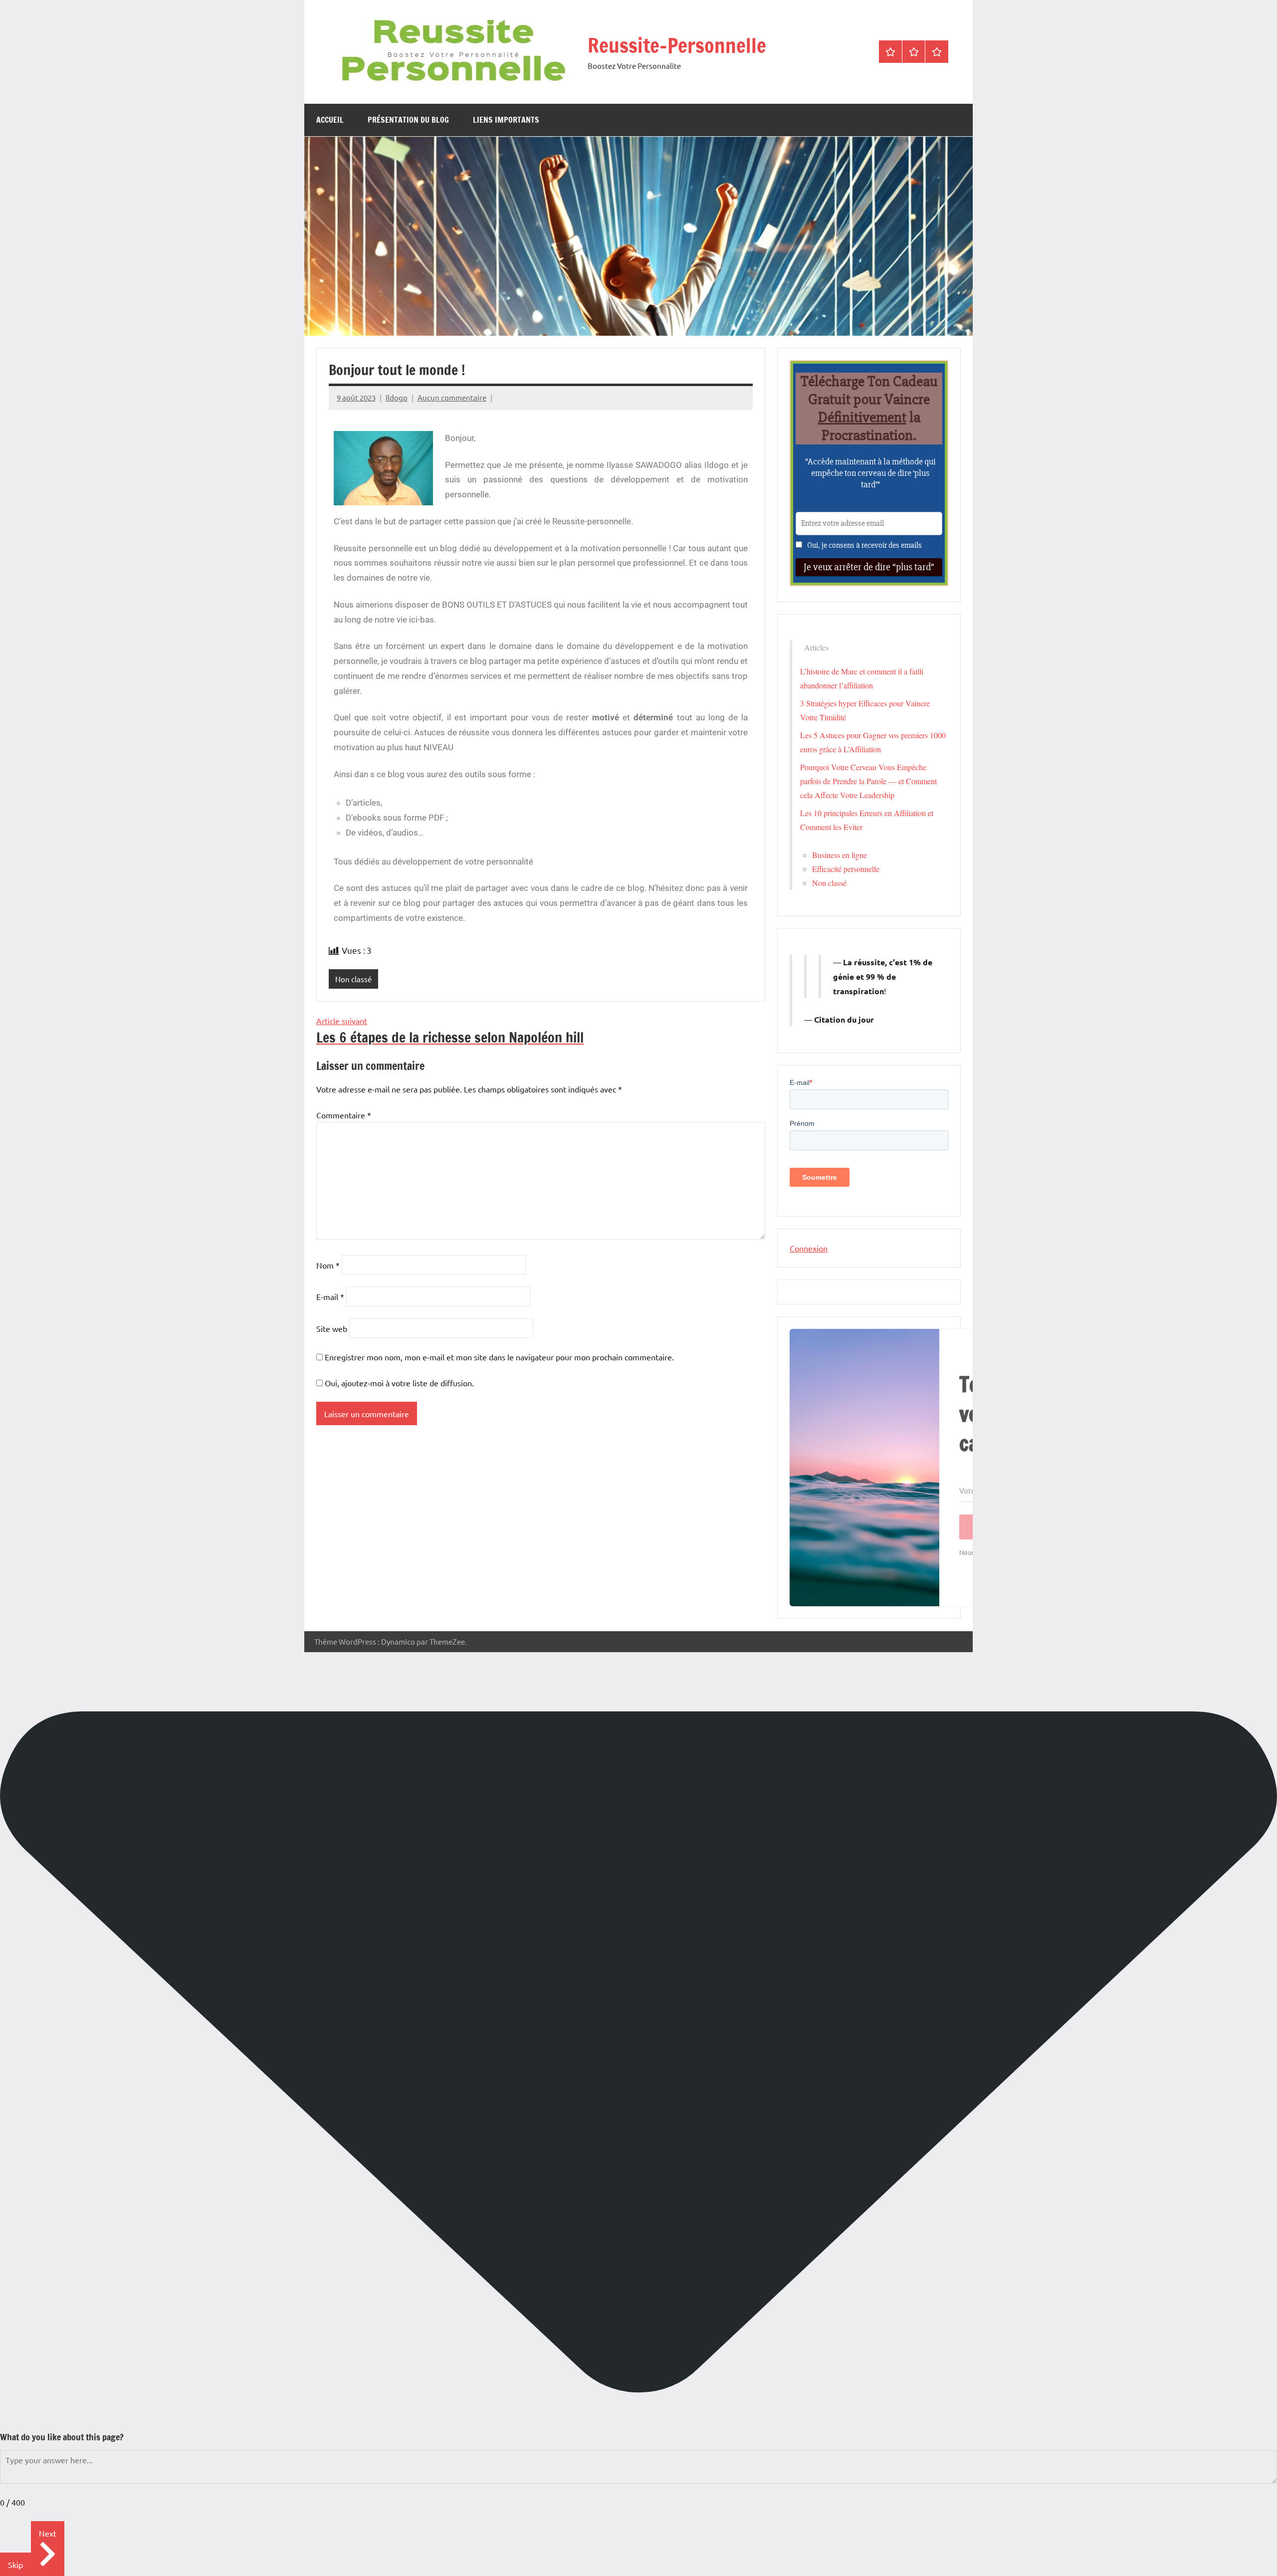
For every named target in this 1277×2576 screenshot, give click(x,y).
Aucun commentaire (452, 397)
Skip (15, 2565)
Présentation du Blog (408, 120)
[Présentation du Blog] (914, 52)
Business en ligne (840, 855)
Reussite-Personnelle (677, 45)
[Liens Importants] (937, 52)
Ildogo (397, 397)
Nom (328, 1265)
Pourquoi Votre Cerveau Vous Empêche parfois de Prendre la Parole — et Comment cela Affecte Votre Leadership (868, 781)
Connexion (809, 1248)
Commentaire (344, 1115)
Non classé (353, 979)
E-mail (330, 1296)
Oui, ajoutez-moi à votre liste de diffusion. (398, 1383)
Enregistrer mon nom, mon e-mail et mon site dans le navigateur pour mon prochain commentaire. (499, 1357)
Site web (332, 1328)
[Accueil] (890, 52)
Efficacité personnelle (846, 869)
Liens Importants (506, 120)
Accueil (330, 120)
